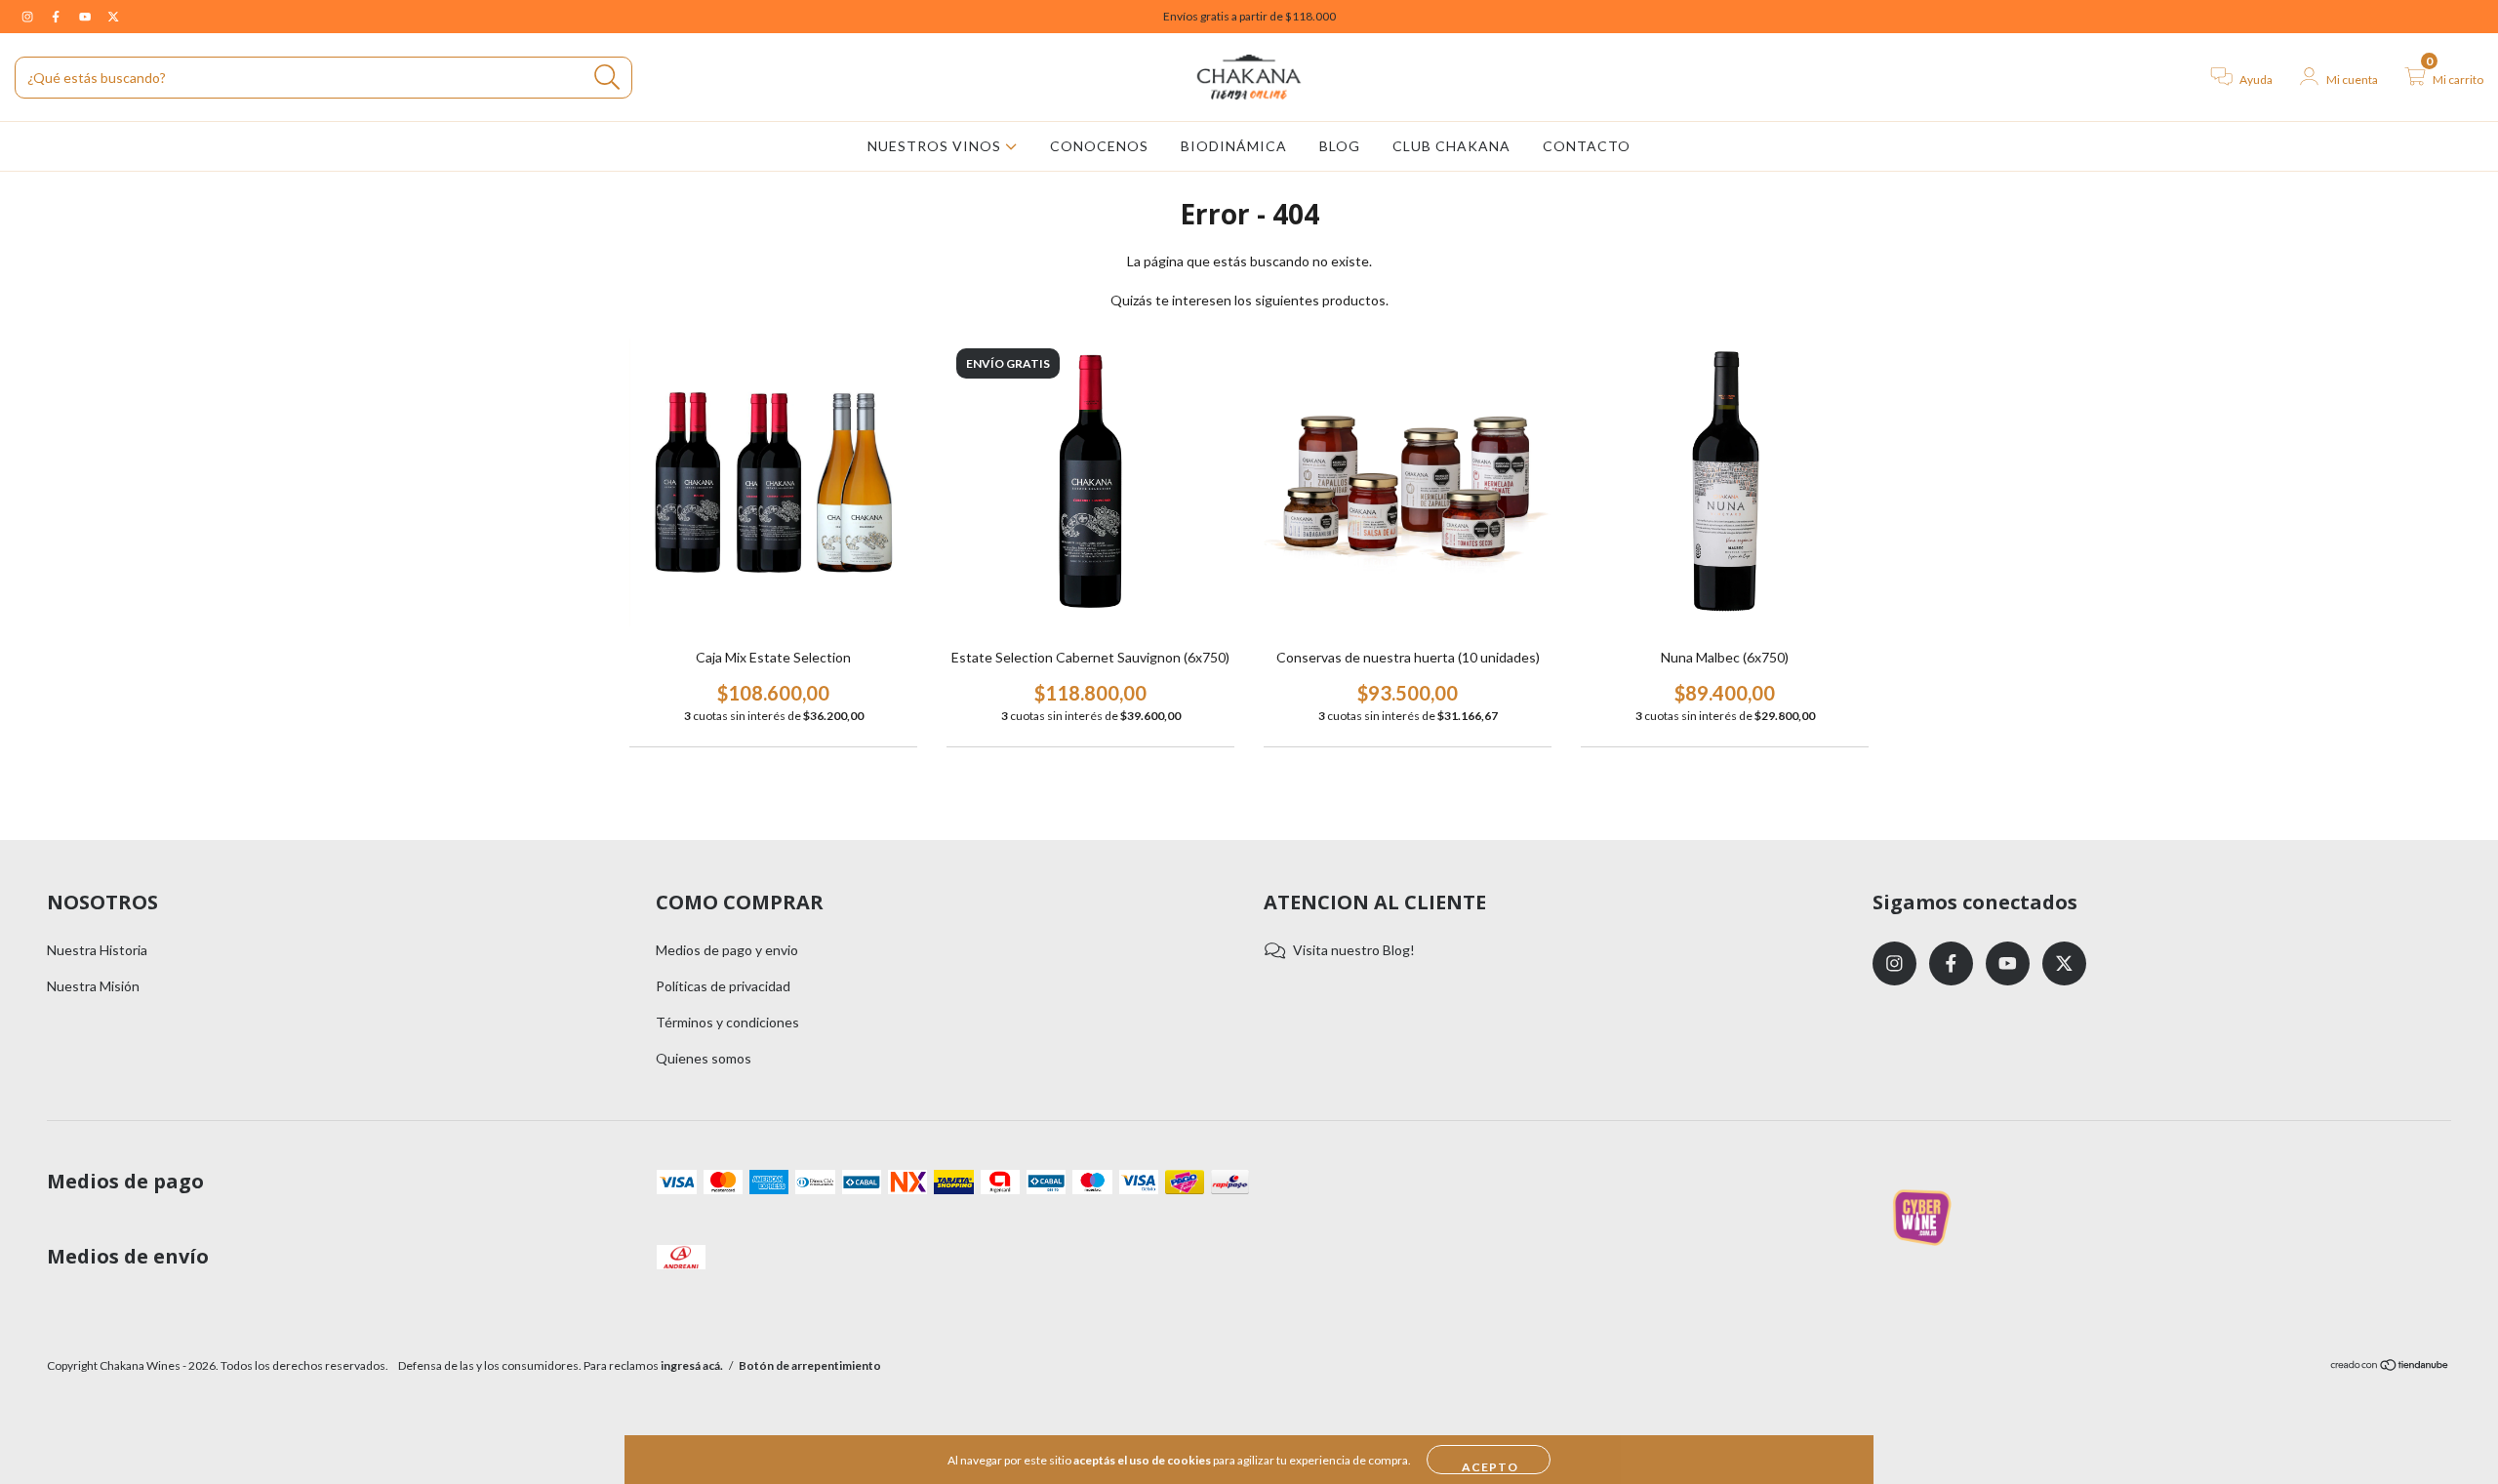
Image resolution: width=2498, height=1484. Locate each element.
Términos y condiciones (727, 1022)
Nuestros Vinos (936, 146)
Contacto (1587, 146)
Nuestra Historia (97, 950)
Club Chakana (1451, 146)
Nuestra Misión (93, 986)
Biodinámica (1234, 146)
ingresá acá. (692, 1365)
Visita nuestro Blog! (1354, 950)
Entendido (1489, 1460)
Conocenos (1099, 146)
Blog (1340, 146)
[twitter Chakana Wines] (113, 16)
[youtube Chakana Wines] (86, 16)
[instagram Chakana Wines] (29, 16)
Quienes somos (704, 1058)
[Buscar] (607, 78)
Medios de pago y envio (727, 950)
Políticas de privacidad (723, 986)
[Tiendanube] (2390, 1367)
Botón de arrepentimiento (810, 1365)
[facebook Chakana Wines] (57, 16)
